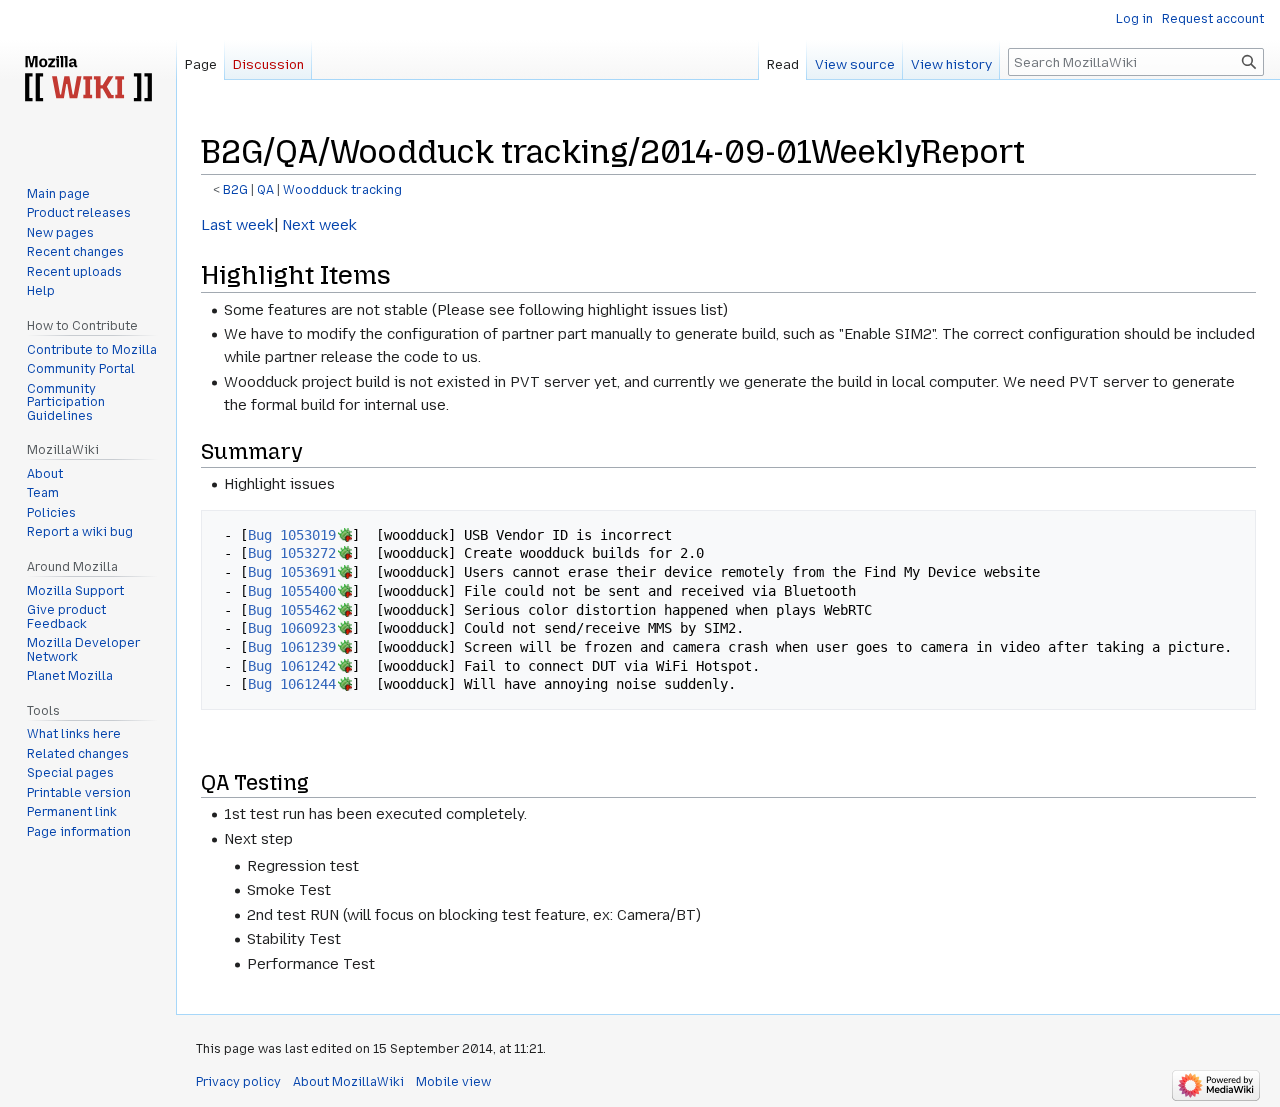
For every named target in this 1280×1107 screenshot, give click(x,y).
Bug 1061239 (292, 647)
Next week (317, 225)
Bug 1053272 (292, 553)
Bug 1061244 (292, 684)
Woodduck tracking (342, 190)
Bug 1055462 (292, 610)
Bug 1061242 (292, 666)
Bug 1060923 (292, 628)
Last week (237, 225)
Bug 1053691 (292, 572)
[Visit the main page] (88, 80)
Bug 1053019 (292, 535)
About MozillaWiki (348, 1082)
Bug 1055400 (292, 591)
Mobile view (453, 1082)
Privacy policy (238, 1082)
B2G (235, 190)
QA (265, 190)
